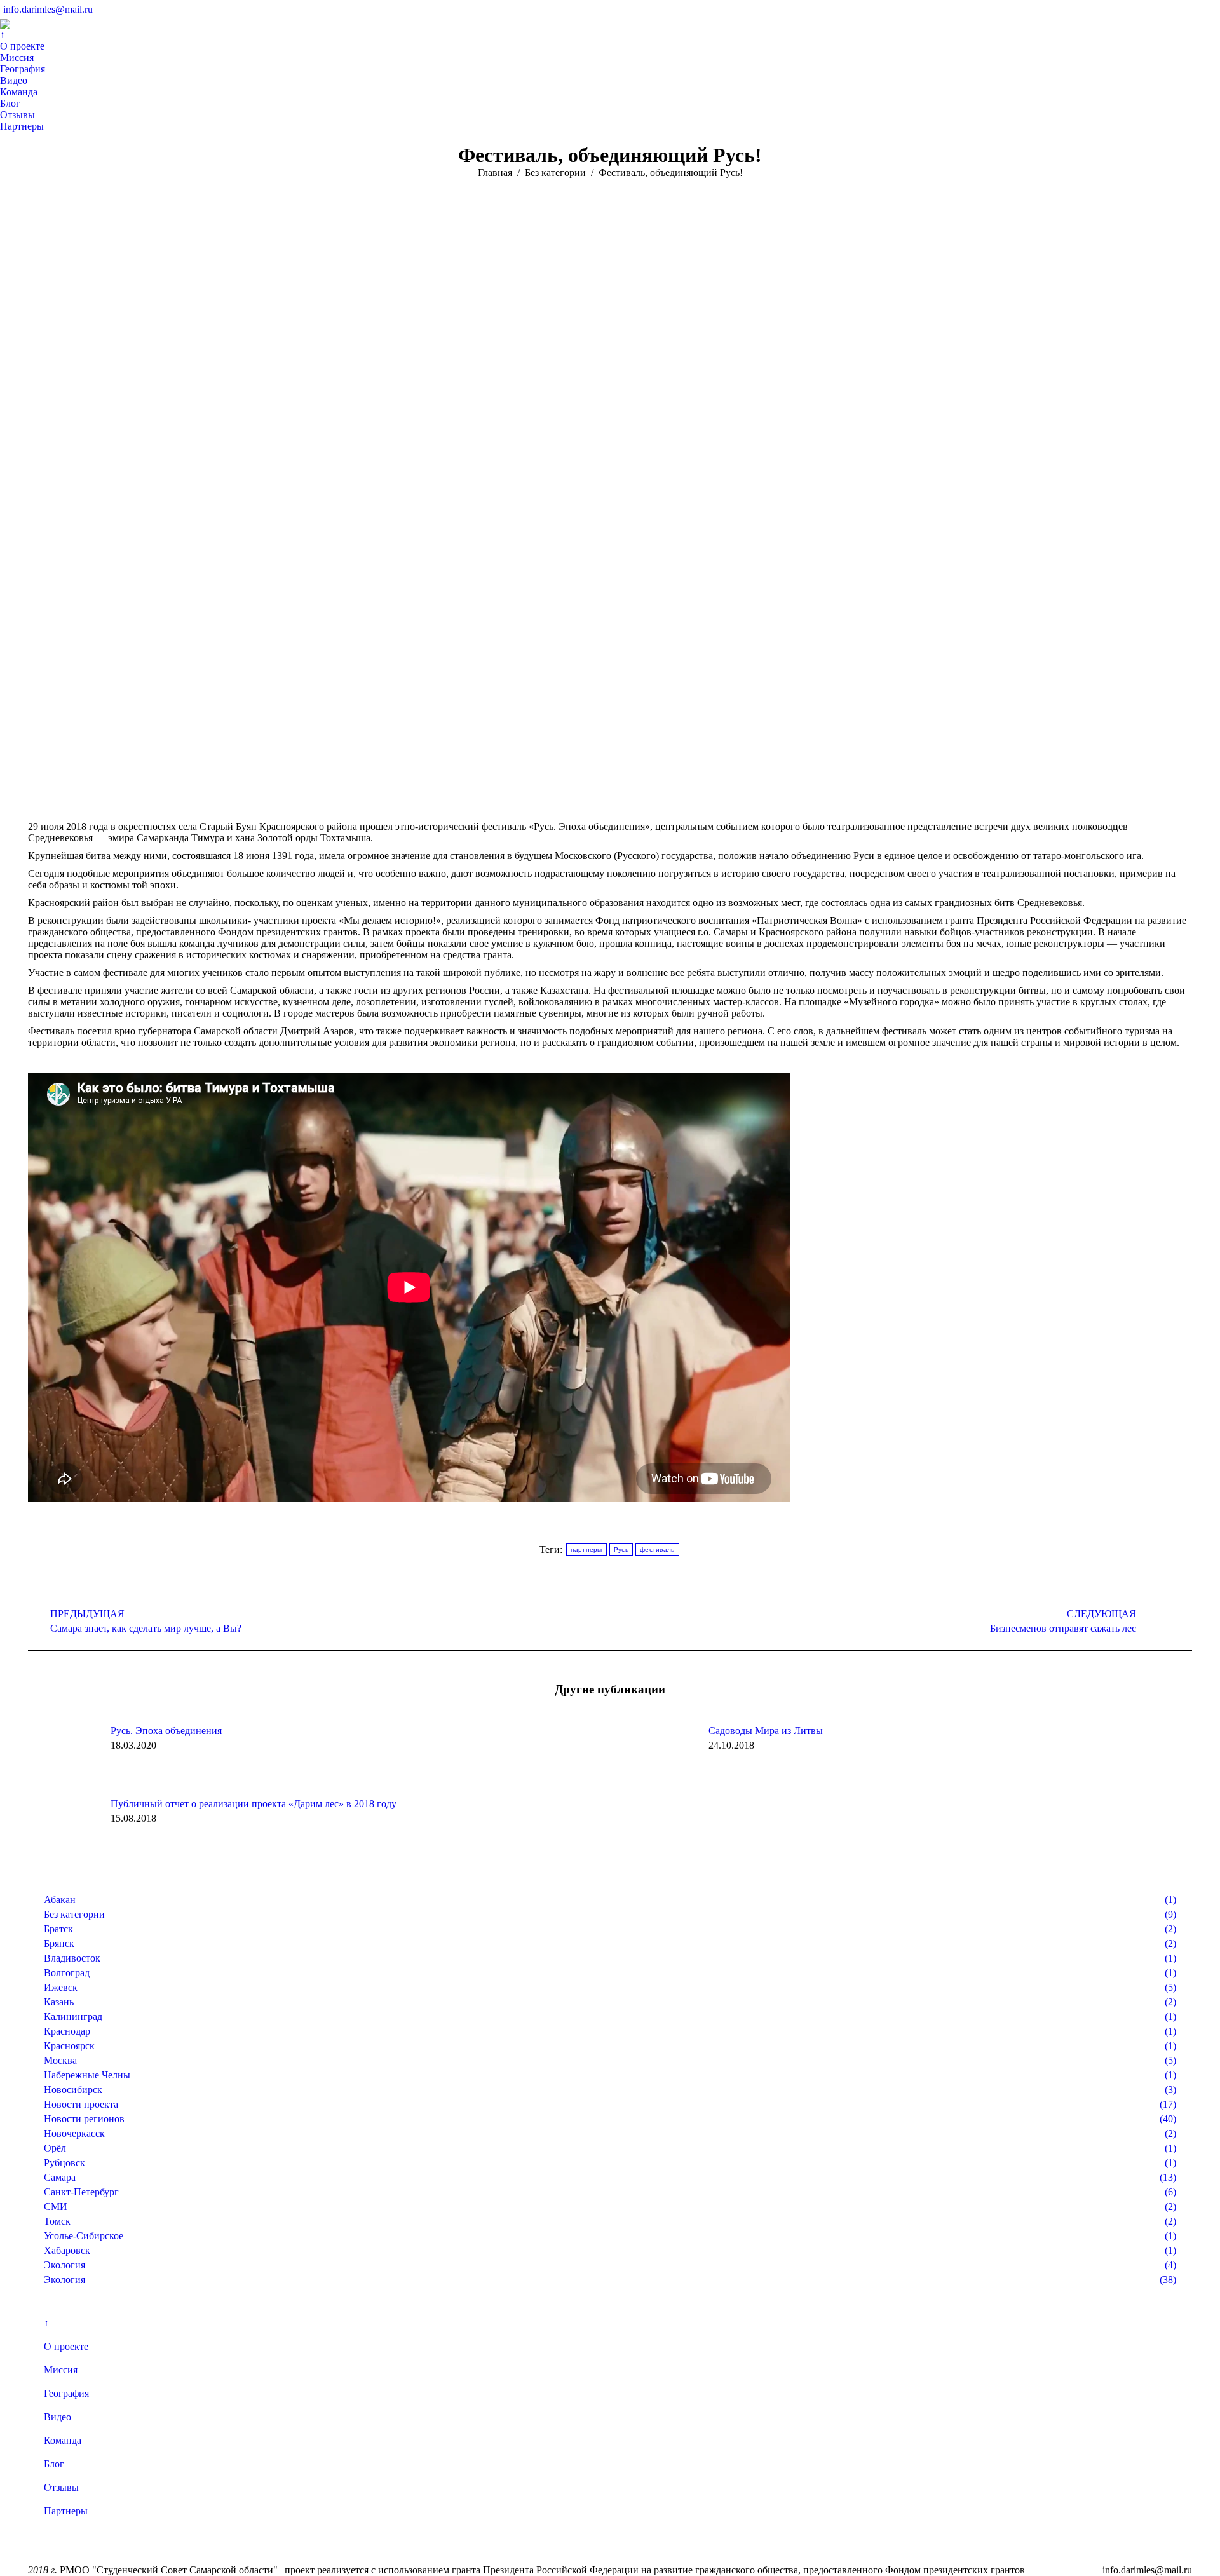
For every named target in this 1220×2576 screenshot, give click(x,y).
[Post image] (63, 1754)
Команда (63, 2440)
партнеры (586, 1549)
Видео (58, 2417)
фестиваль (657, 1549)
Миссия (61, 2370)
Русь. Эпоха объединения (166, 1731)
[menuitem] (3, 35)
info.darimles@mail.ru (48, 9)
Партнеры (66, 2511)
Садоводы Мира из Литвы (766, 1731)
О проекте (66, 2346)
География (66, 2393)
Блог (54, 2464)
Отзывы (61, 2487)
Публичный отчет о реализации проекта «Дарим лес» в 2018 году (254, 1804)
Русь (621, 1549)
